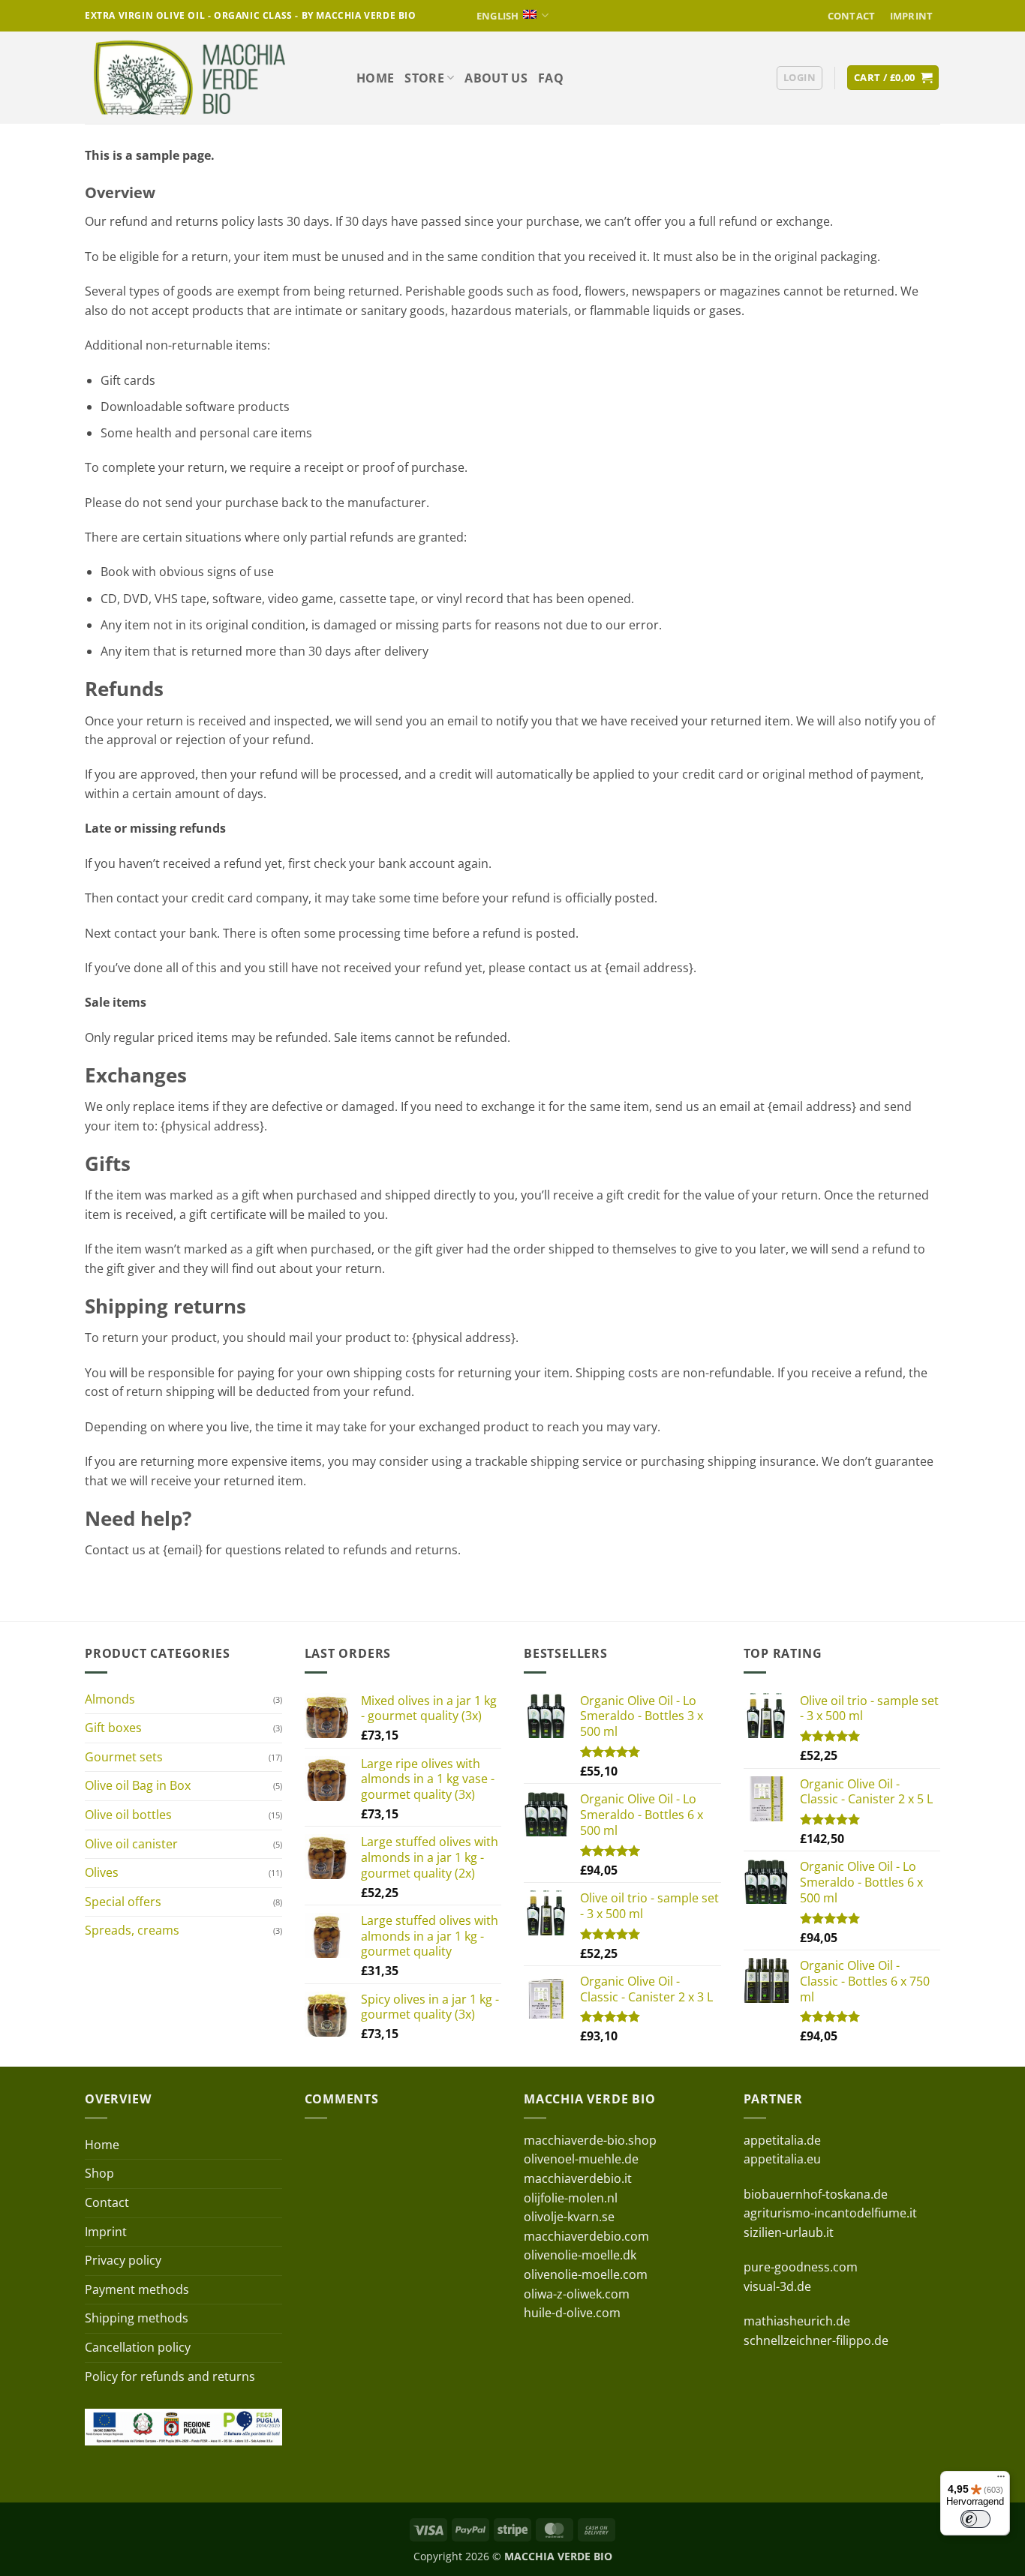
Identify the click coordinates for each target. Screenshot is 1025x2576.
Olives (102, 1872)
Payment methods (137, 2289)
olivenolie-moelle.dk (580, 2255)
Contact (852, 16)
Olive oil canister (131, 1844)
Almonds (110, 1699)
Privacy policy (123, 2260)
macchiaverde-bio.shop (590, 2140)
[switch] (975, 2519)
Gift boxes (113, 1728)
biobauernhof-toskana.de (816, 2194)
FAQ (551, 78)
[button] (800, 78)
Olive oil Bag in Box (138, 1785)
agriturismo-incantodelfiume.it (830, 2213)
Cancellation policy (138, 2347)
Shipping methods (137, 2318)
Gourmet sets (124, 1757)
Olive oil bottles (128, 1815)
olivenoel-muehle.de (581, 2159)
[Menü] (1001, 2480)
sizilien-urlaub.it (789, 2232)
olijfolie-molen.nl (571, 2198)
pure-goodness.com (801, 2267)
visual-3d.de (777, 2286)
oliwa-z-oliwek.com (577, 2294)
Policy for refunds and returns (170, 2376)
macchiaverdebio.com (586, 2236)
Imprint (912, 16)
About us (496, 78)
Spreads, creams (132, 1930)
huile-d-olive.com (572, 2313)
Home (375, 78)
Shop (99, 2173)
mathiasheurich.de (797, 2321)
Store (424, 78)
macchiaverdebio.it (578, 2178)
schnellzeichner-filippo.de (816, 2340)
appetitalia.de (782, 2140)
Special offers (123, 1902)
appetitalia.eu (782, 2159)
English (498, 16)
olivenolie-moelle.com (586, 2274)
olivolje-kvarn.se (569, 2217)
